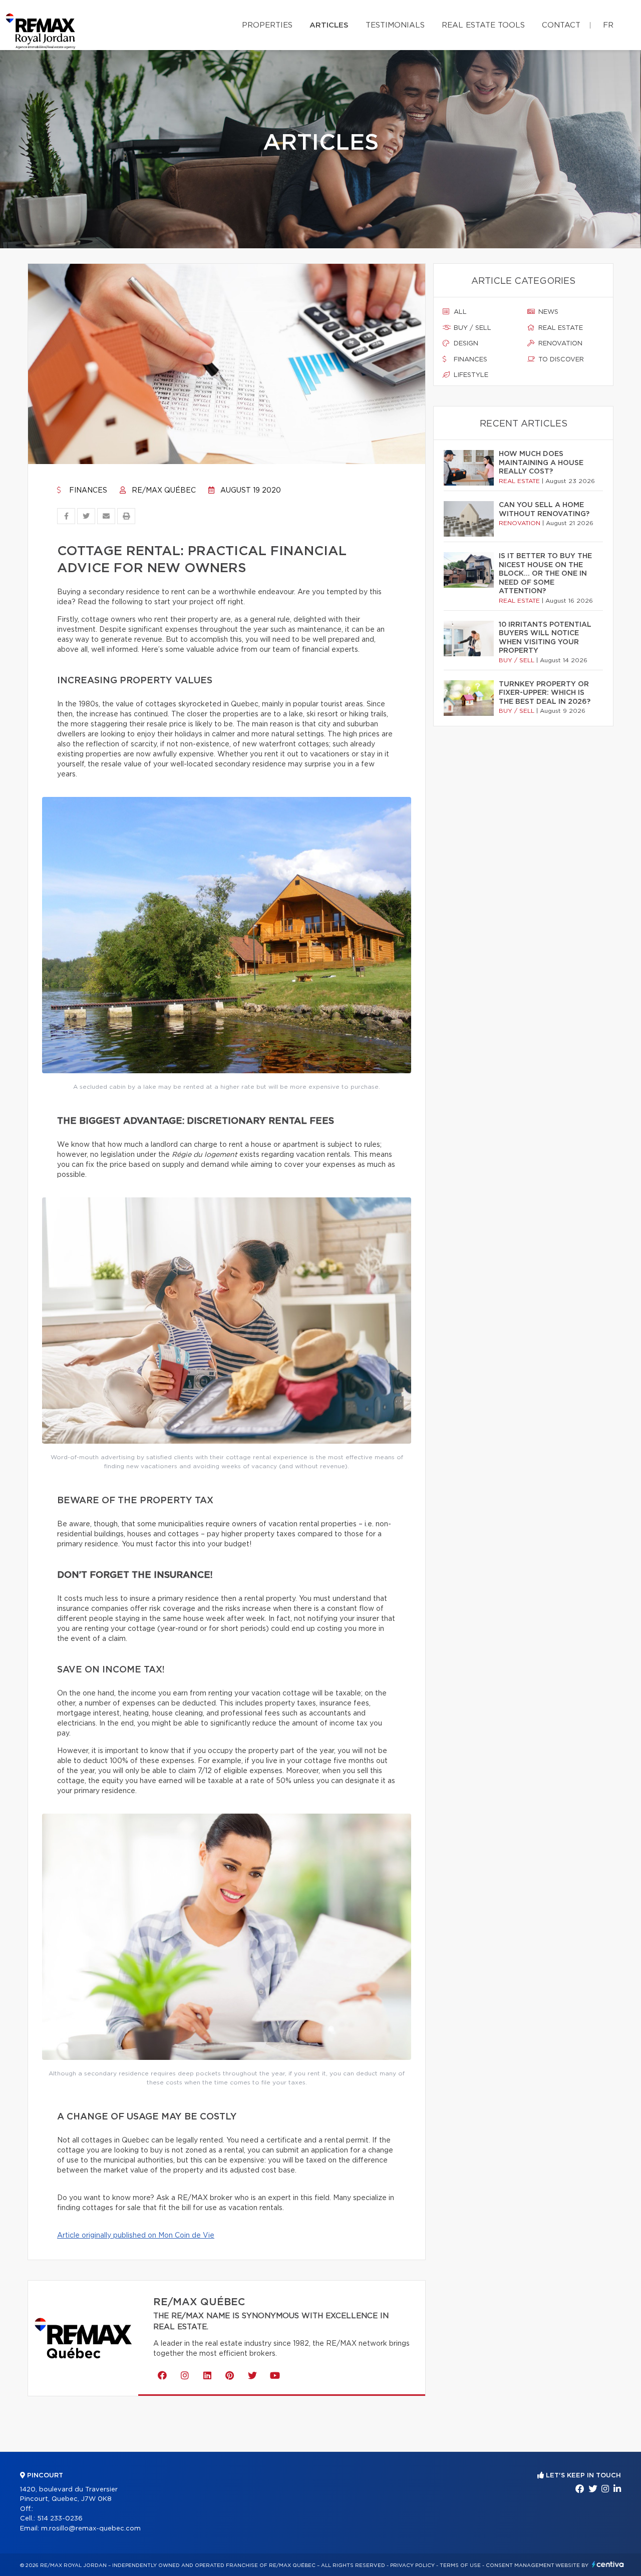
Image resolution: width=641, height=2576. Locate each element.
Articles (329, 25)
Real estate (560, 328)
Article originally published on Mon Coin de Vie (136, 2236)
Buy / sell (471, 328)
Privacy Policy (412, 2565)
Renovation (559, 344)
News (547, 312)
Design (465, 344)
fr (608, 25)
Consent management (520, 2565)
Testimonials (395, 25)
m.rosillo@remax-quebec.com (91, 2529)
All (459, 312)
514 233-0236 (60, 2519)
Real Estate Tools (483, 25)
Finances (87, 491)
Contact (561, 25)
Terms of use (460, 2565)
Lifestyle (470, 375)
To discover (560, 360)
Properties (267, 25)
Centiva (608, 2564)
